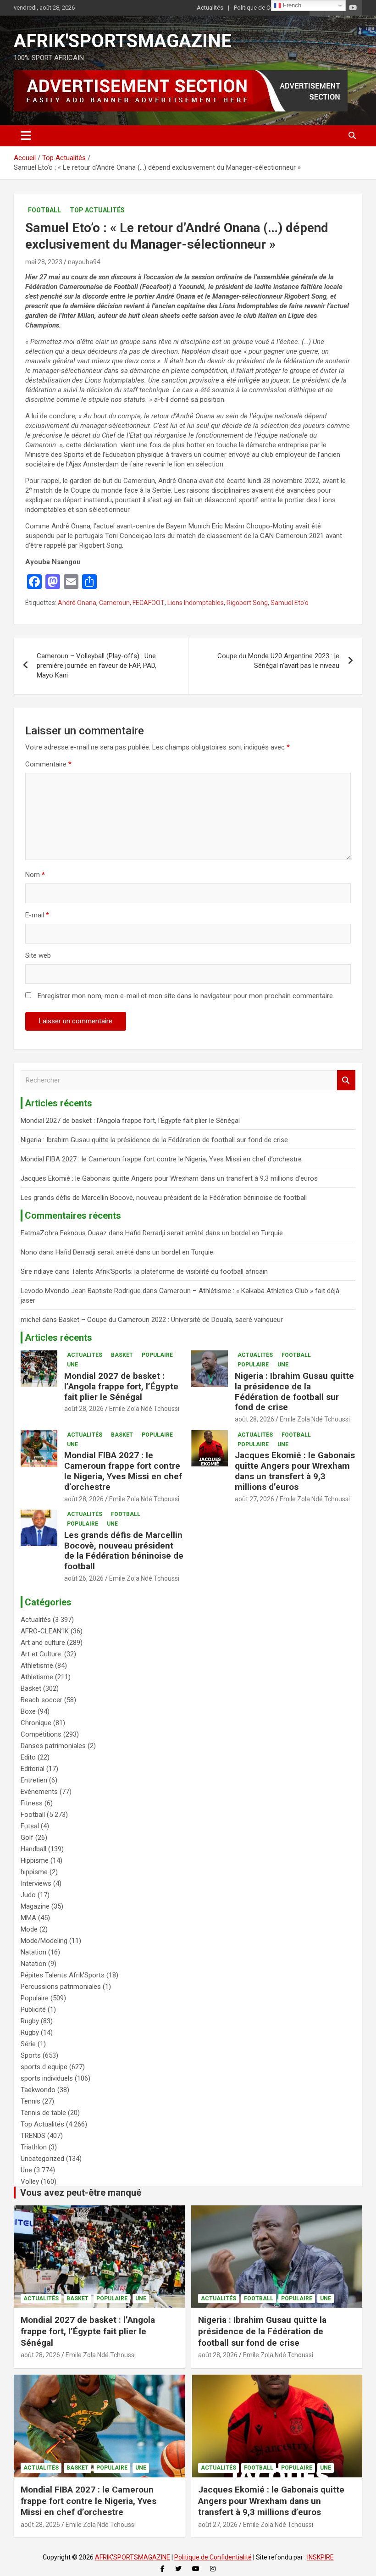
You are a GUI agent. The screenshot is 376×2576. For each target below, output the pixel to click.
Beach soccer (41, 1700)
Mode (29, 1929)
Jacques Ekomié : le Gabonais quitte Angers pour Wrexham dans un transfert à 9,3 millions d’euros (169, 1178)
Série (28, 2044)
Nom (35, 875)
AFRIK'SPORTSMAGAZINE (123, 41)
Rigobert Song (247, 603)
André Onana (77, 603)
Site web (38, 955)
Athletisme (37, 1666)
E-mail (37, 915)
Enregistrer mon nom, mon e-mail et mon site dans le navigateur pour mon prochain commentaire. (186, 996)
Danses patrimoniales (53, 1746)
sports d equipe (44, 2067)
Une (72, 1365)
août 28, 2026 (84, 1409)
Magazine (35, 1906)
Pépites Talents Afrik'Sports (63, 1975)
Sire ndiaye (37, 1271)
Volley (30, 2182)
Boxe (28, 1711)
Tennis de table (43, 2113)
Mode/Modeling (44, 1941)
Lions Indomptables (196, 603)
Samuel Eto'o (290, 603)
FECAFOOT (149, 603)
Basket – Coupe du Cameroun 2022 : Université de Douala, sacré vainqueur (171, 1320)
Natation (33, 1952)
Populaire (157, 1355)
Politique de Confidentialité (269, 8)
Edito (28, 1757)
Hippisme (35, 1860)
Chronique (36, 1723)
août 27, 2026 (254, 1499)
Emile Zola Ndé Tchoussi (144, 1409)
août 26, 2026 (84, 1578)
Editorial (33, 1769)
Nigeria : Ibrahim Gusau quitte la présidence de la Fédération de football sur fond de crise (154, 1140)
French (291, 5)
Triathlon (34, 2147)
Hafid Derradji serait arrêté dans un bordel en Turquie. (205, 1233)
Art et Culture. (41, 1654)
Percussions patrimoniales (61, 1987)
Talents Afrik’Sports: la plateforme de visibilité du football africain (170, 1271)
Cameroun (114, 603)
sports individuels (47, 2078)
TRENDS (33, 2136)
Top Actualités (97, 210)
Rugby (30, 2021)
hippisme (34, 1872)
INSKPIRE (321, 2557)
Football (44, 210)
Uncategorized (42, 2159)
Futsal (30, 1826)
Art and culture (43, 1643)
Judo (28, 1895)
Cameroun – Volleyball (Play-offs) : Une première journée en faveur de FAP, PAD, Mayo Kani (97, 666)
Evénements (39, 1792)
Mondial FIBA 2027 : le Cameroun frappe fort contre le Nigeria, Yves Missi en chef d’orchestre (161, 1159)
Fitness (32, 1803)
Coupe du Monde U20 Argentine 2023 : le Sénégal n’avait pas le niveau (278, 661)
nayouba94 (84, 262)
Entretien (34, 1780)
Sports (31, 2055)
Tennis (30, 2101)
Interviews (36, 1883)
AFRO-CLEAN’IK (45, 1631)
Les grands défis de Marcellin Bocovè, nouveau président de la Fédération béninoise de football (164, 1198)
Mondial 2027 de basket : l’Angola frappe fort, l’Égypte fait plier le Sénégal (130, 1121)
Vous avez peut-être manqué (81, 2193)
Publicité (33, 2010)
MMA (28, 1918)
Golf (27, 1838)
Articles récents (58, 1338)
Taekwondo (38, 2090)
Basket (122, 1355)
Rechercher (346, 1080)
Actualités (210, 8)
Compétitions (41, 1734)
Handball (33, 1849)
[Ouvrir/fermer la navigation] (26, 136)
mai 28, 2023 (44, 262)
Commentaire (48, 764)
